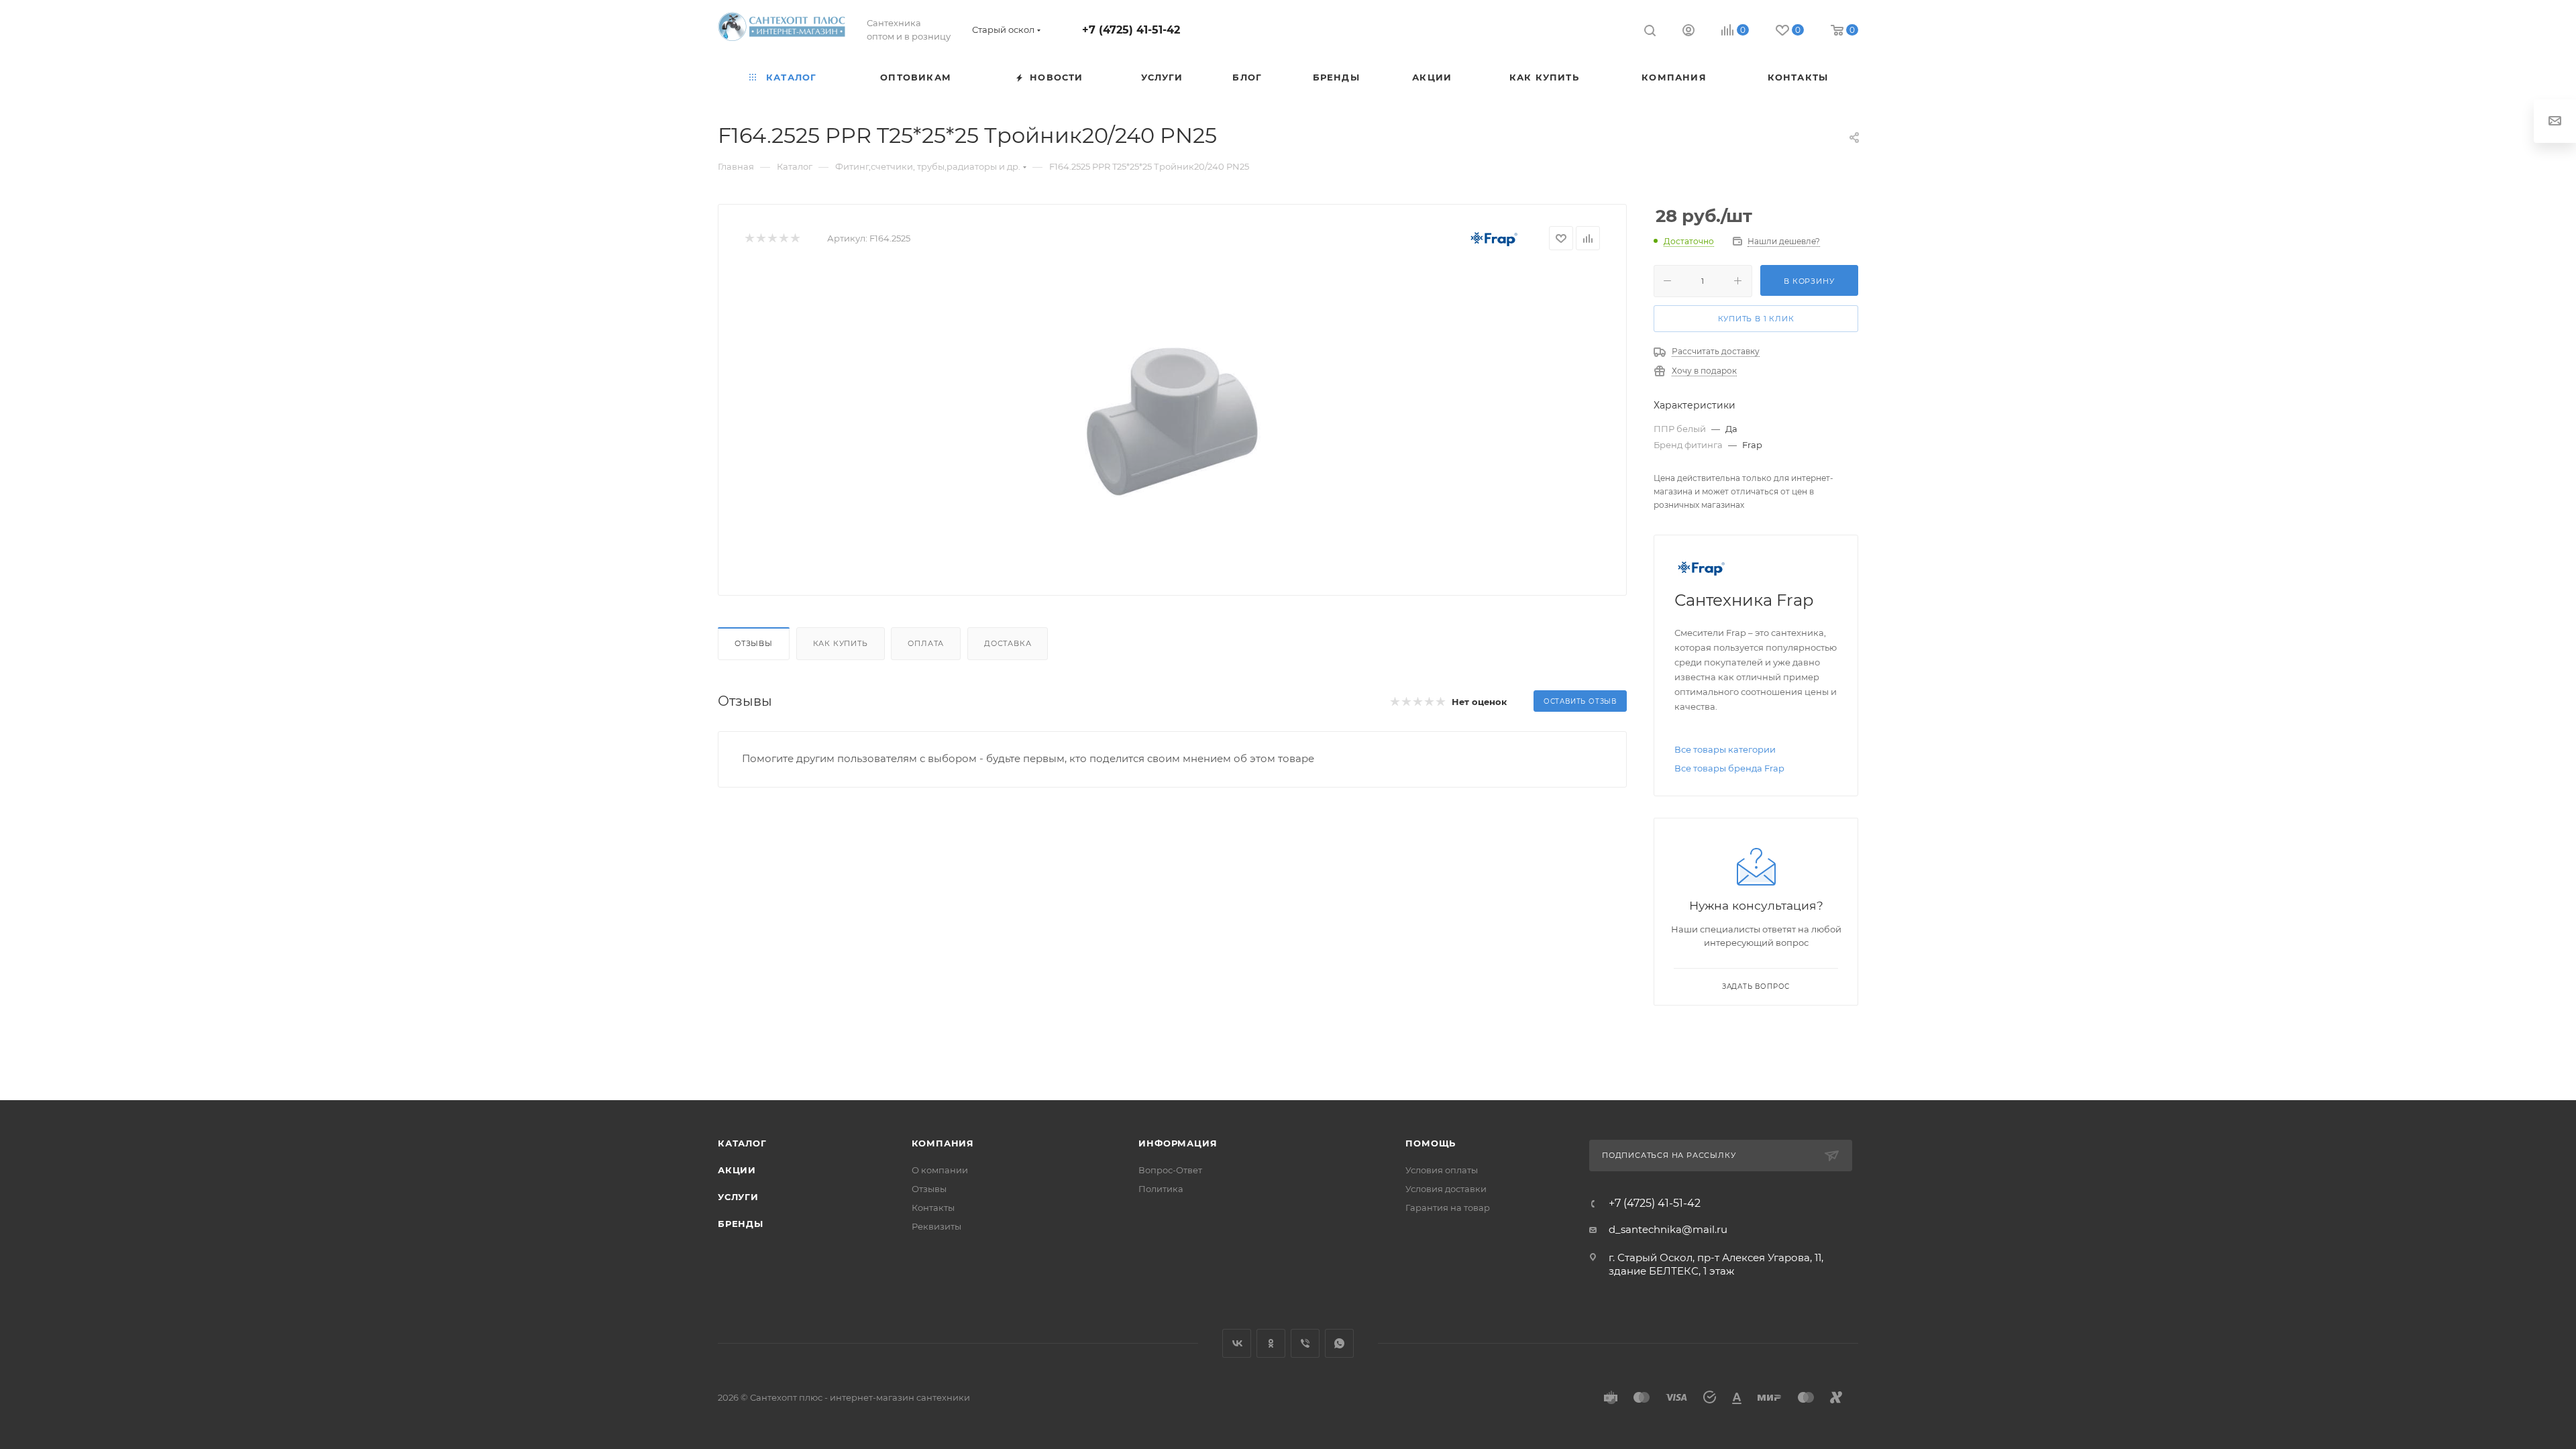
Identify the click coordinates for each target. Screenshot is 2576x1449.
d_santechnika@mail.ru (1668, 1229)
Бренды (741, 1224)
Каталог (742, 1143)
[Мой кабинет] (1688, 32)
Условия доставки (1446, 1189)
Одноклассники (1271, 1343)
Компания (943, 1143)
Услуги (738, 1197)
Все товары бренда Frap (1729, 768)
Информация (1178, 1143)
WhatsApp (1339, 1343)
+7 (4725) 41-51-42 (1131, 30)
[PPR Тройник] (1173, 418)
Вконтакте (1237, 1343)
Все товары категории (1725, 749)
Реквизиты (936, 1226)
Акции (737, 1170)
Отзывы (754, 643)
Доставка (1008, 643)
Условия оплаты (1442, 1170)
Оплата (926, 643)
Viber (1305, 1343)
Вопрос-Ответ (1170, 1170)
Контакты (933, 1207)
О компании (940, 1170)
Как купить (841, 643)
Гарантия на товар (1448, 1207)
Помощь (1431, 1143)
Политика (1161, 1189)
